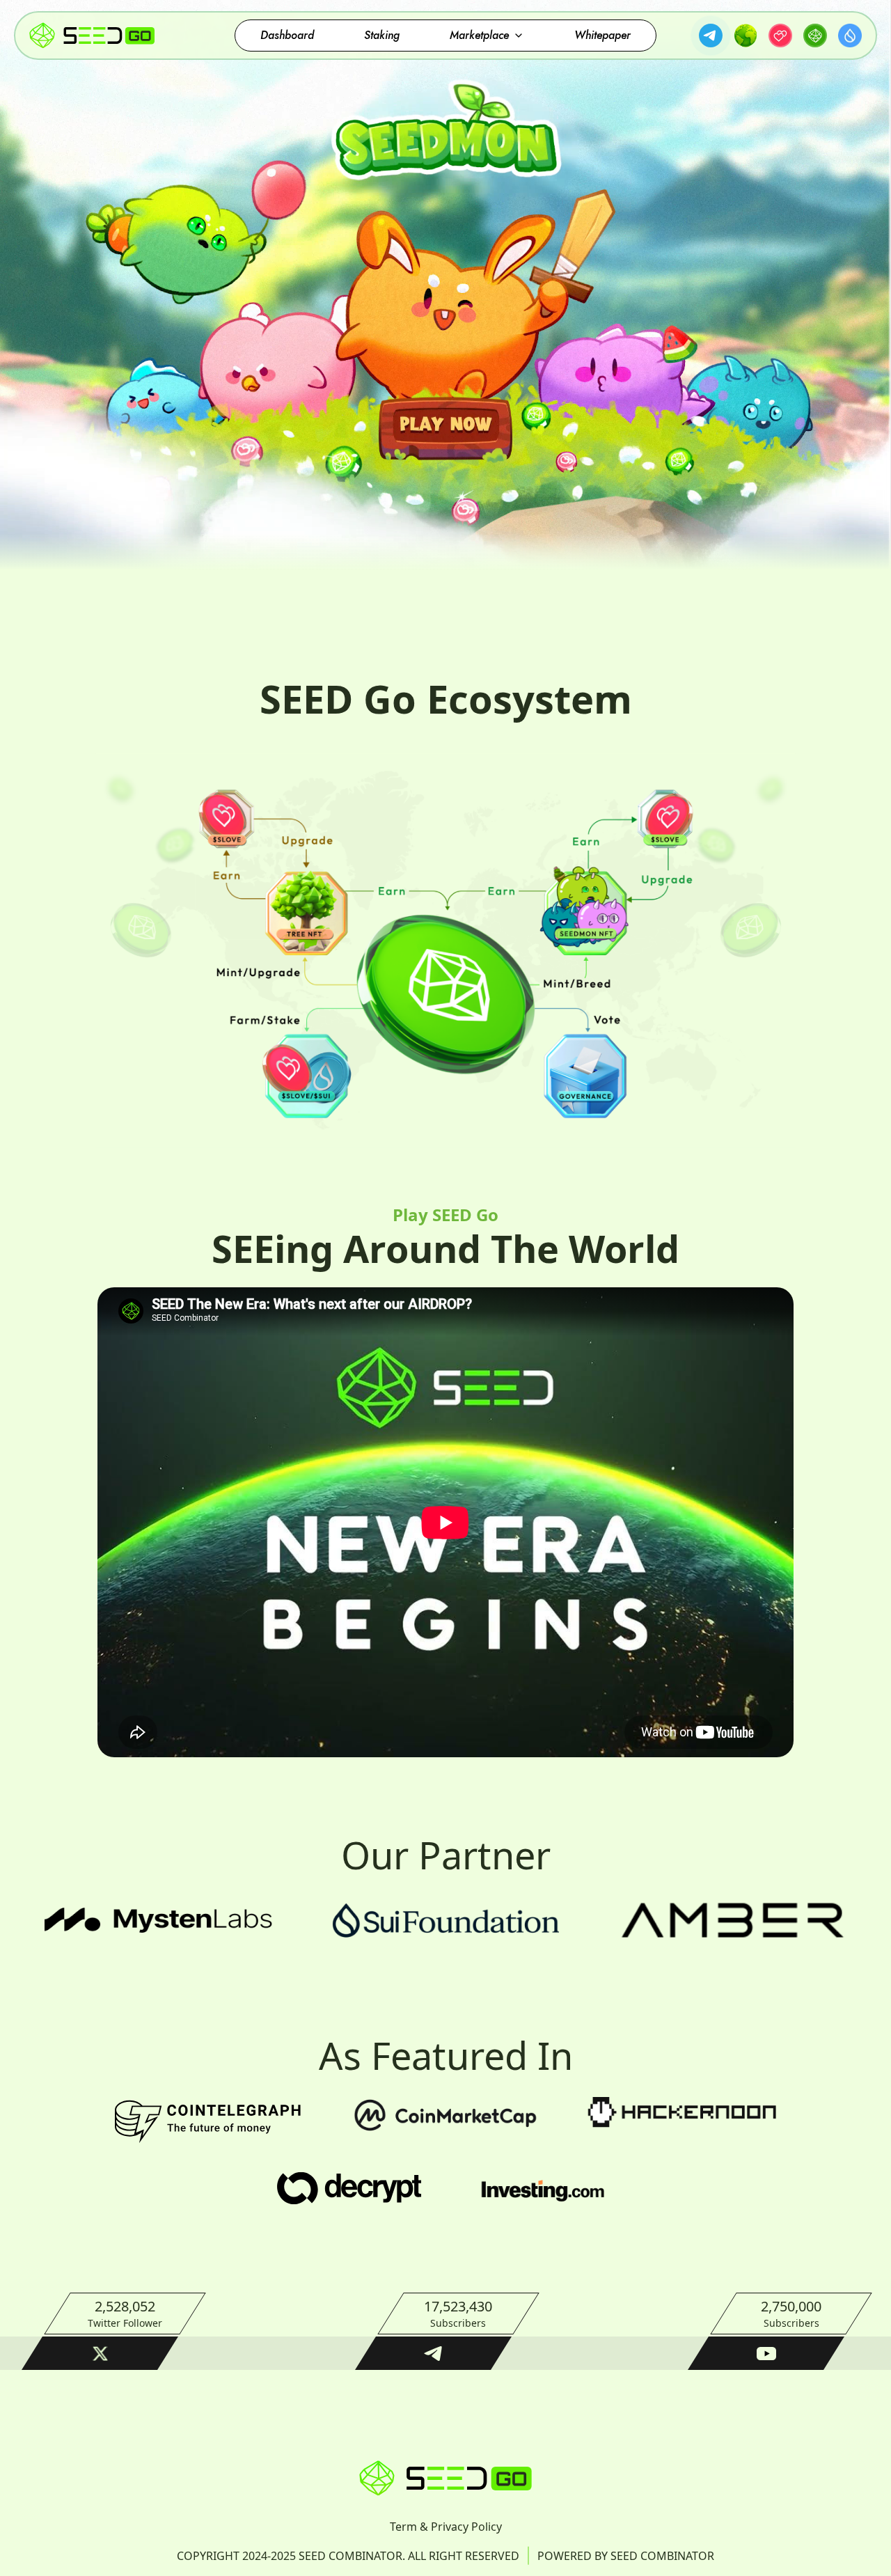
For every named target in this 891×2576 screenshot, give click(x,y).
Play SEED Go (445, 1215)
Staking (382, 35)
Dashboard (287, 35)
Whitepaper (602, 35)
